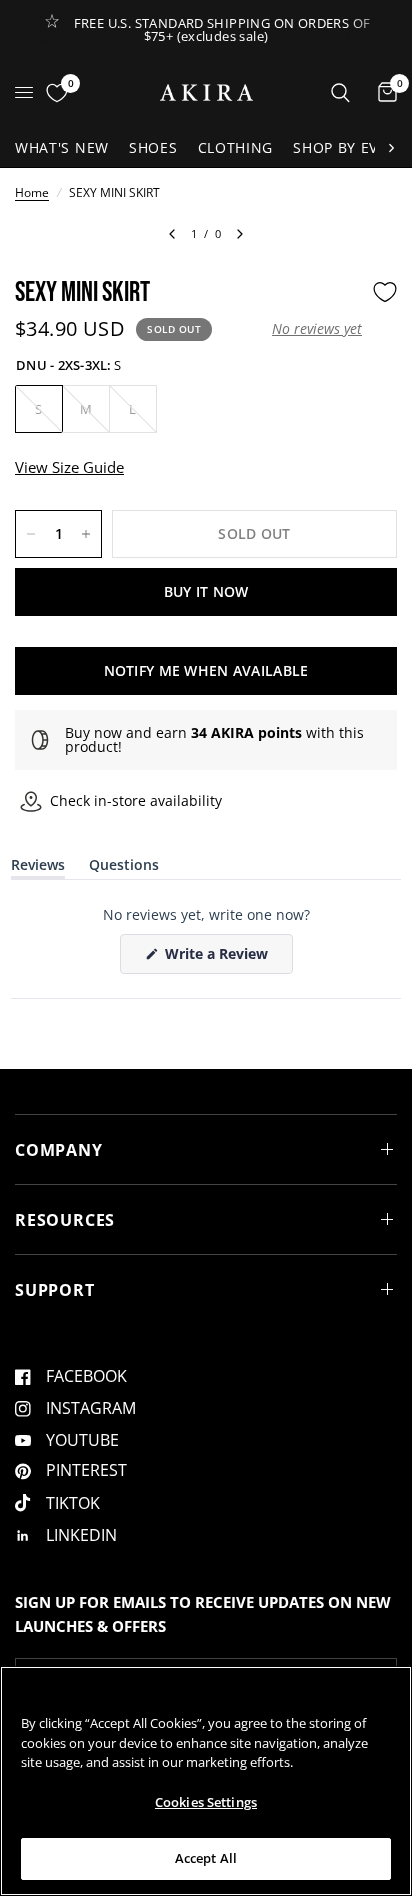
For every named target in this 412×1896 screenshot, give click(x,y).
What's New (62, 147)
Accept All (206, 1858)
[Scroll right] (391, 148)
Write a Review (220, 958)
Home (32, 192)
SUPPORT (55, 1290)
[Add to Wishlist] (385, 292)
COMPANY (59, 1150)
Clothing (236, 147)
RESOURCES (65, 1220)
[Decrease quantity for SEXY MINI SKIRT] (31, 534)
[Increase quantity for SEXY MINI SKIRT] (86, 534)
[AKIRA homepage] (206, 92)
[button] (317, 329)
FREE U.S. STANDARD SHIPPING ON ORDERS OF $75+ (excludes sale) (222, 29)
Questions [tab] (124, 868)
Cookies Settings (206, 1802)
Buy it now (206, 591)
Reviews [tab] (38, 868)
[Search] (340, 92)
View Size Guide (69, 467)
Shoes (153, 147)
